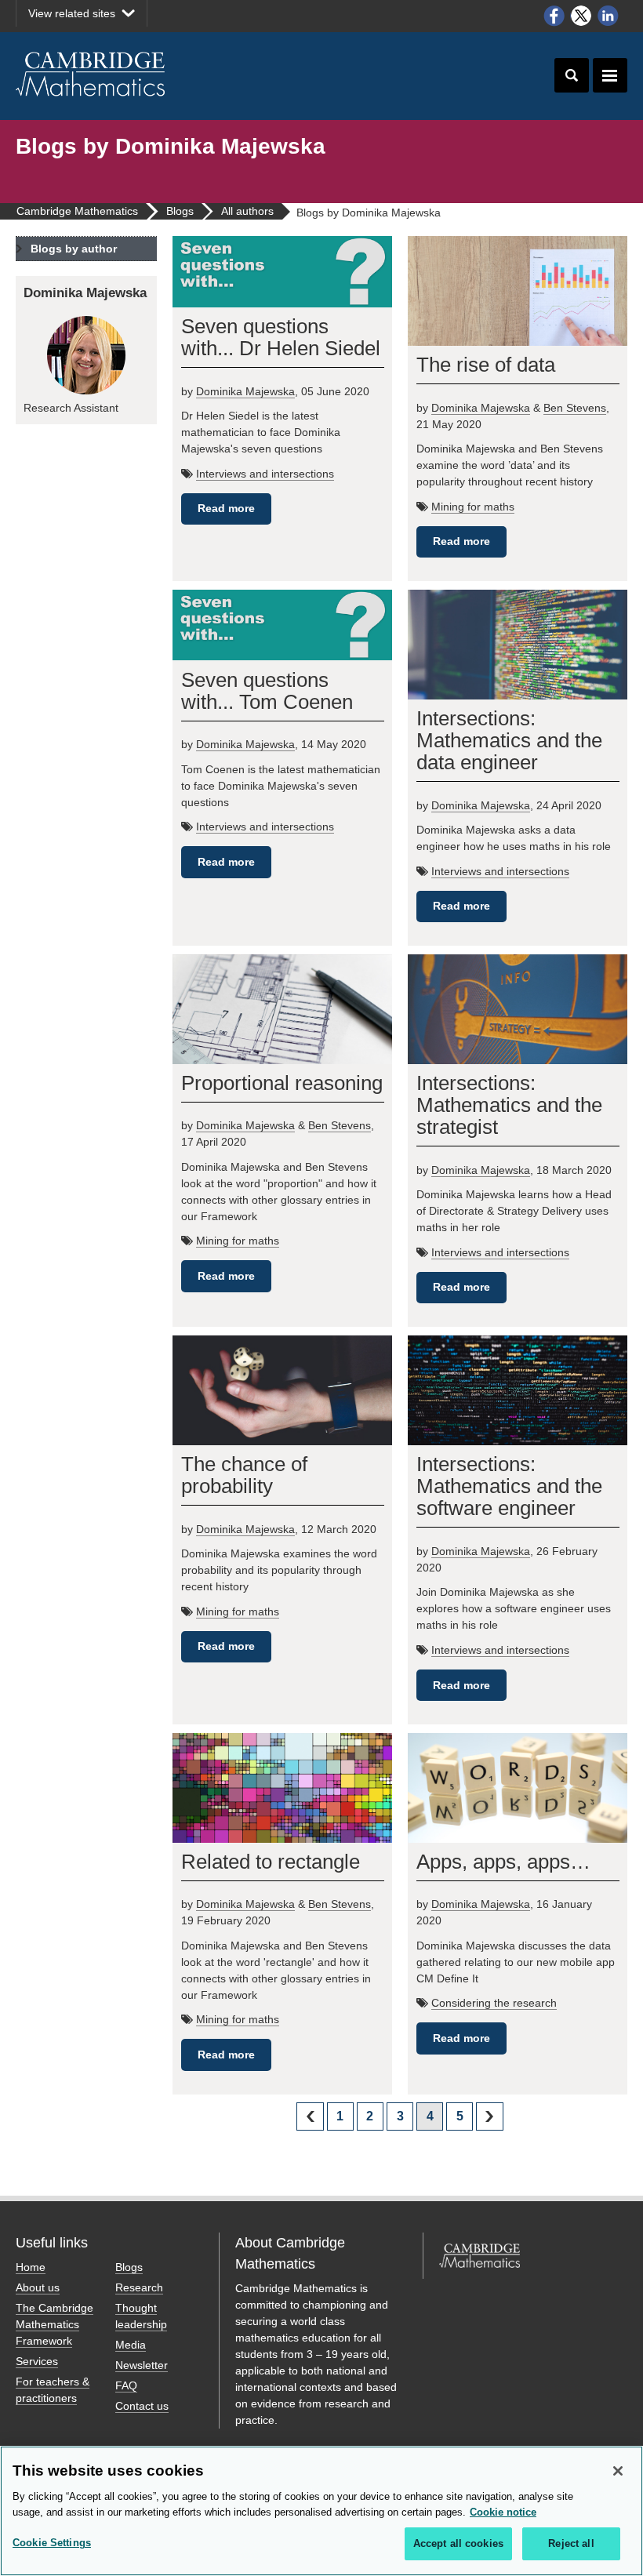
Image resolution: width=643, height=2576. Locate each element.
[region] (321, 2511)
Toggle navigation (610, 75)
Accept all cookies (458, 2543)
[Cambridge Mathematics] (91, 74)
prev (310, 2116)
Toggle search (572, 75)
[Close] (618, 2471)
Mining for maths (473, 507)
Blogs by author (74, 249)
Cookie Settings (52, 2543)
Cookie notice (503, 2512)
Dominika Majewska (245, 391)
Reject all (571, 2543)
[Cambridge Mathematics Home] (480, 2270)
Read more (226, 508)
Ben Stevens (575, 408)
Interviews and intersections (265, 474)
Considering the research (494, 2003)
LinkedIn (608, 16)
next (489, 2116)
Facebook (554, 16)
